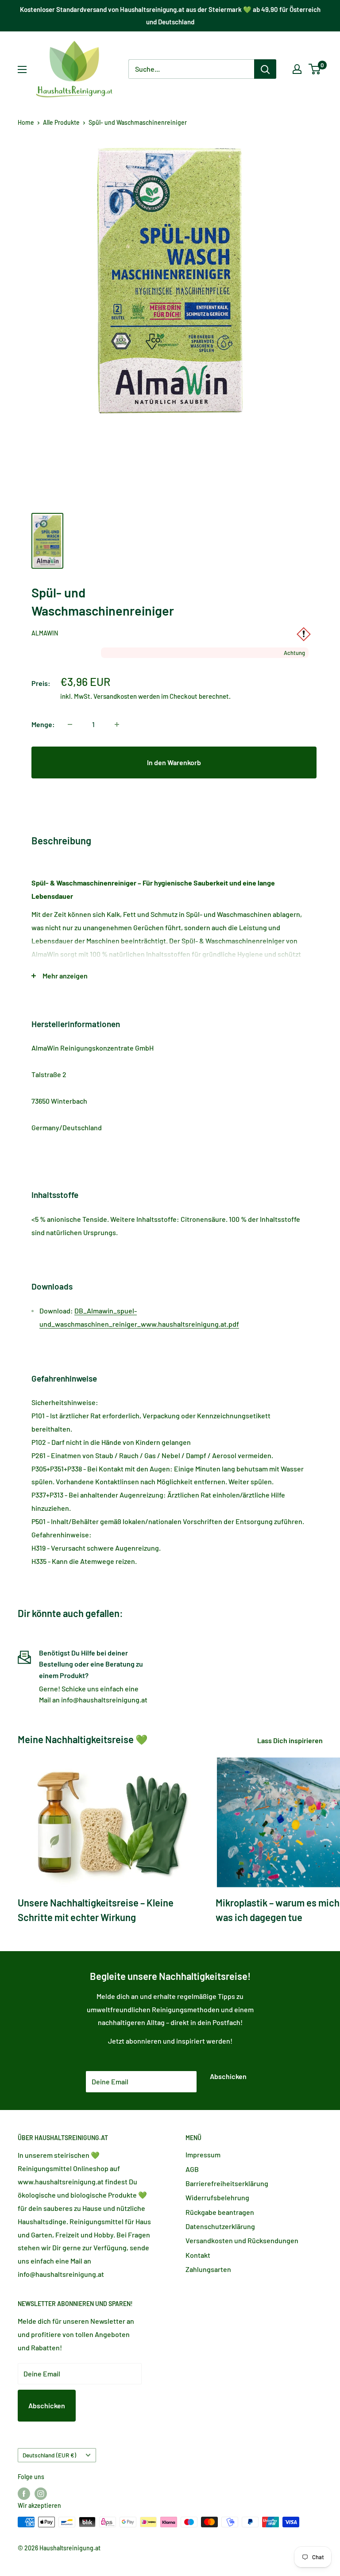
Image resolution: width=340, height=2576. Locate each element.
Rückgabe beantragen (220, 2212)
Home (26, 122)
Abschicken (228, 2076)
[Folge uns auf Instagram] (41, 2494)
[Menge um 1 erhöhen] (117, 724)
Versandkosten (115, 696)
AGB (192, 2169)
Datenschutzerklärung (220, 2226)
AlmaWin (45, 633)
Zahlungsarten (208, 2269)
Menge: (43, 724)
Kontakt (198, 2255)
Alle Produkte (61, 122)
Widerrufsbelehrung (217, 2197)
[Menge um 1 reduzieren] (70, 724)
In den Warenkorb (174, 762)
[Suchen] (265, 69)
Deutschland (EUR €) (49, 2455)
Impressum (203, 2154)
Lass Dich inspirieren (291, 1740)
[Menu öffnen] (22, 69)
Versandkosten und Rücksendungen (242, 2240)
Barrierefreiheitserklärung (227, 2183)
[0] (315, 69)
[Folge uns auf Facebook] (24, 2494)
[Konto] (297, 69)
